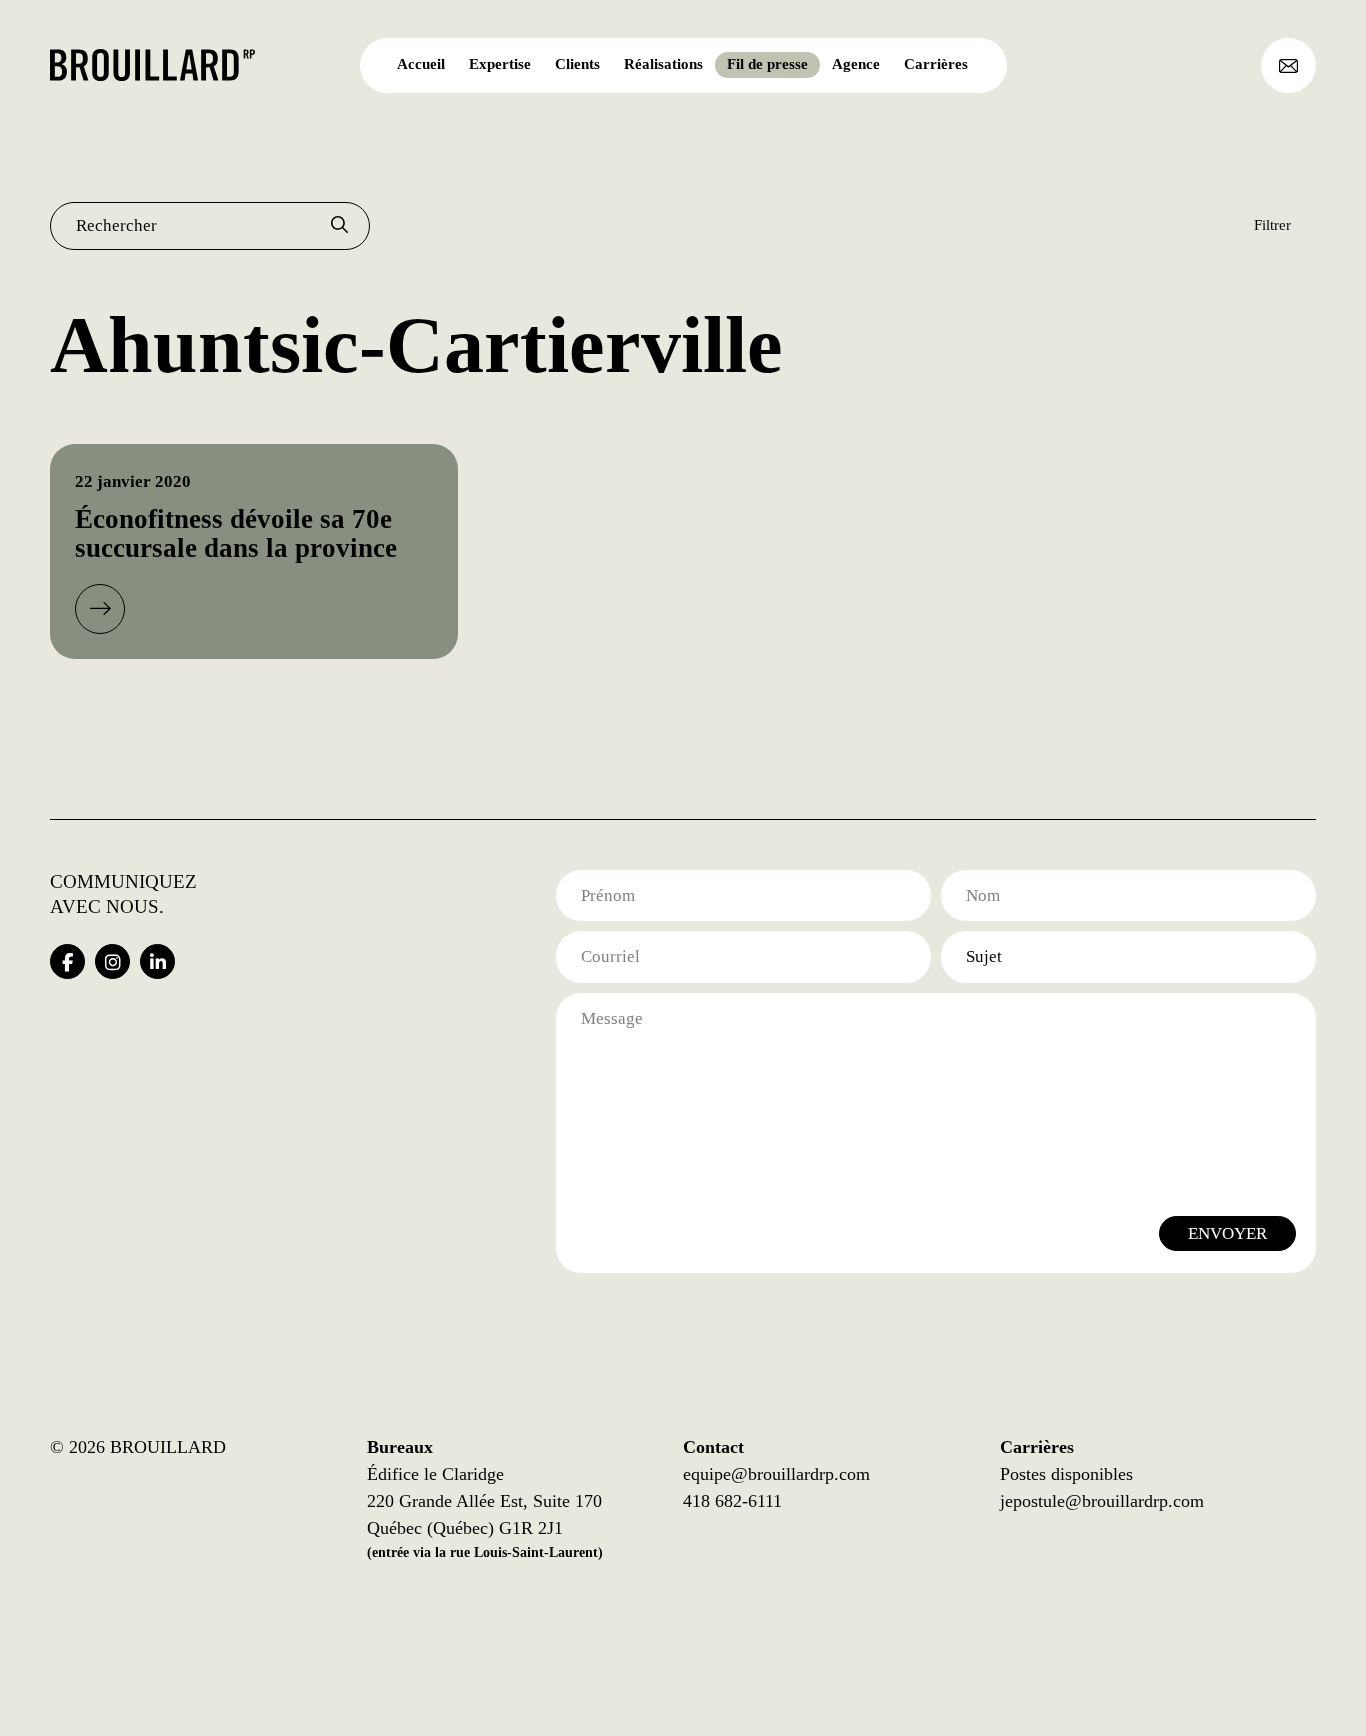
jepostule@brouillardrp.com (1102, 1501)
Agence (856, 64)
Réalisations (663, 64)
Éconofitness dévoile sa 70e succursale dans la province (236, 534)
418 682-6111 (732, 1501)
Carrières (936, 64)
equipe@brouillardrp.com (776, 1474)
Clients (577, 64)
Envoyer (1227, 1233)
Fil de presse (767, 64)
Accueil (421, 64)
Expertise (500, 64)
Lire (100, 609)
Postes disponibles (1066, 1474)
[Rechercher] (339, 226)
